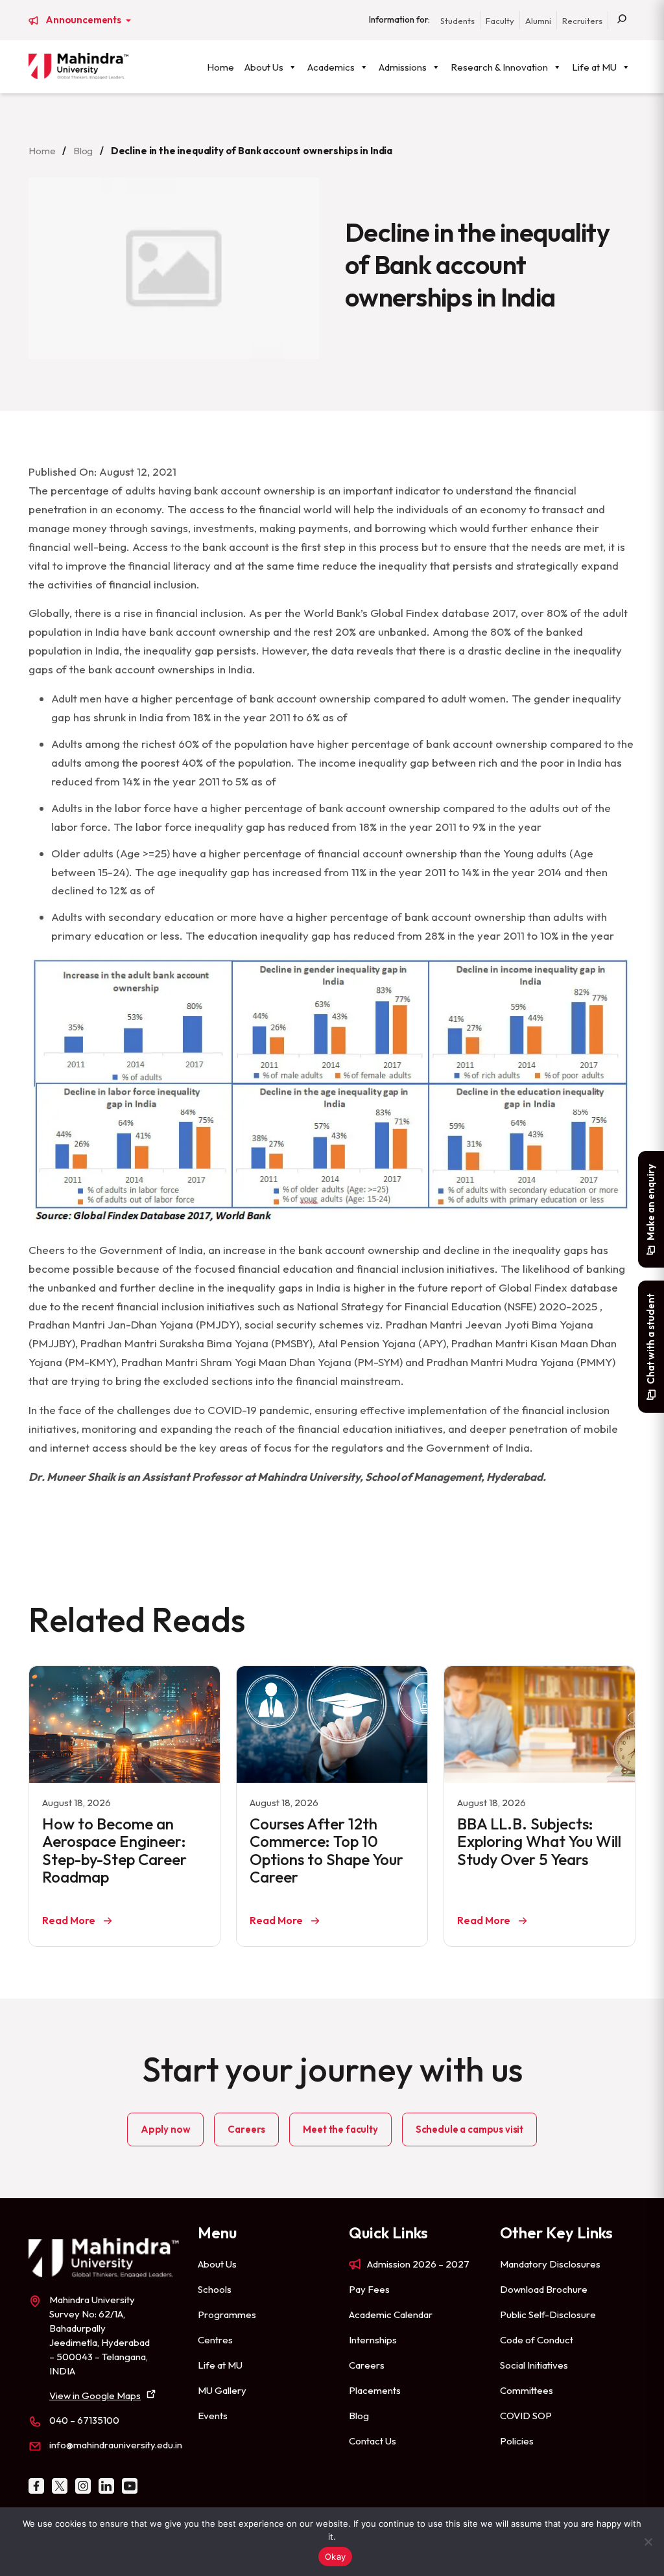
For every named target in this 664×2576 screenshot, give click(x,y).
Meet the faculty (340, 2129)
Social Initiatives (534, 2365)
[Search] (622, 20)
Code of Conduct (537, 2340)
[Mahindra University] (78, 66)
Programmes (227, 2315)
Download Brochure (544, 2289)
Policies (517, 2441)
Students (457, 21)
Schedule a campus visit (469, 2129)
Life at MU (594, 67)
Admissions (403, 67)
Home (220, 67)
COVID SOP (526, 2416)
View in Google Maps (95, 2396)
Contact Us (373, 2441)
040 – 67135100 (84, 2420)
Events (213, 2416)
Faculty (500, 21)
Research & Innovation (499, 67)
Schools (215, 2289)
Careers (246, 2129)
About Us (264, 67)
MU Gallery (222, 2390)
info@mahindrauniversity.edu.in (116, 2445)
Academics (331, 67)
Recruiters (582, 21)
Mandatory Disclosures (550, 2264)
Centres (215, 2340)
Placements (375, 2390)
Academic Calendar (391, 2315)
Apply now (166, 2129)
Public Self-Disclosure (548, 2315)
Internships (373, 2340)
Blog (83, 151)
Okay (335, 2557)
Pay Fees (369, 2289)
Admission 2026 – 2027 (418, 2264)
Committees (527, 2390)
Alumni (538, 21)
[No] (648, 2542)
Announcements (84, 20)
